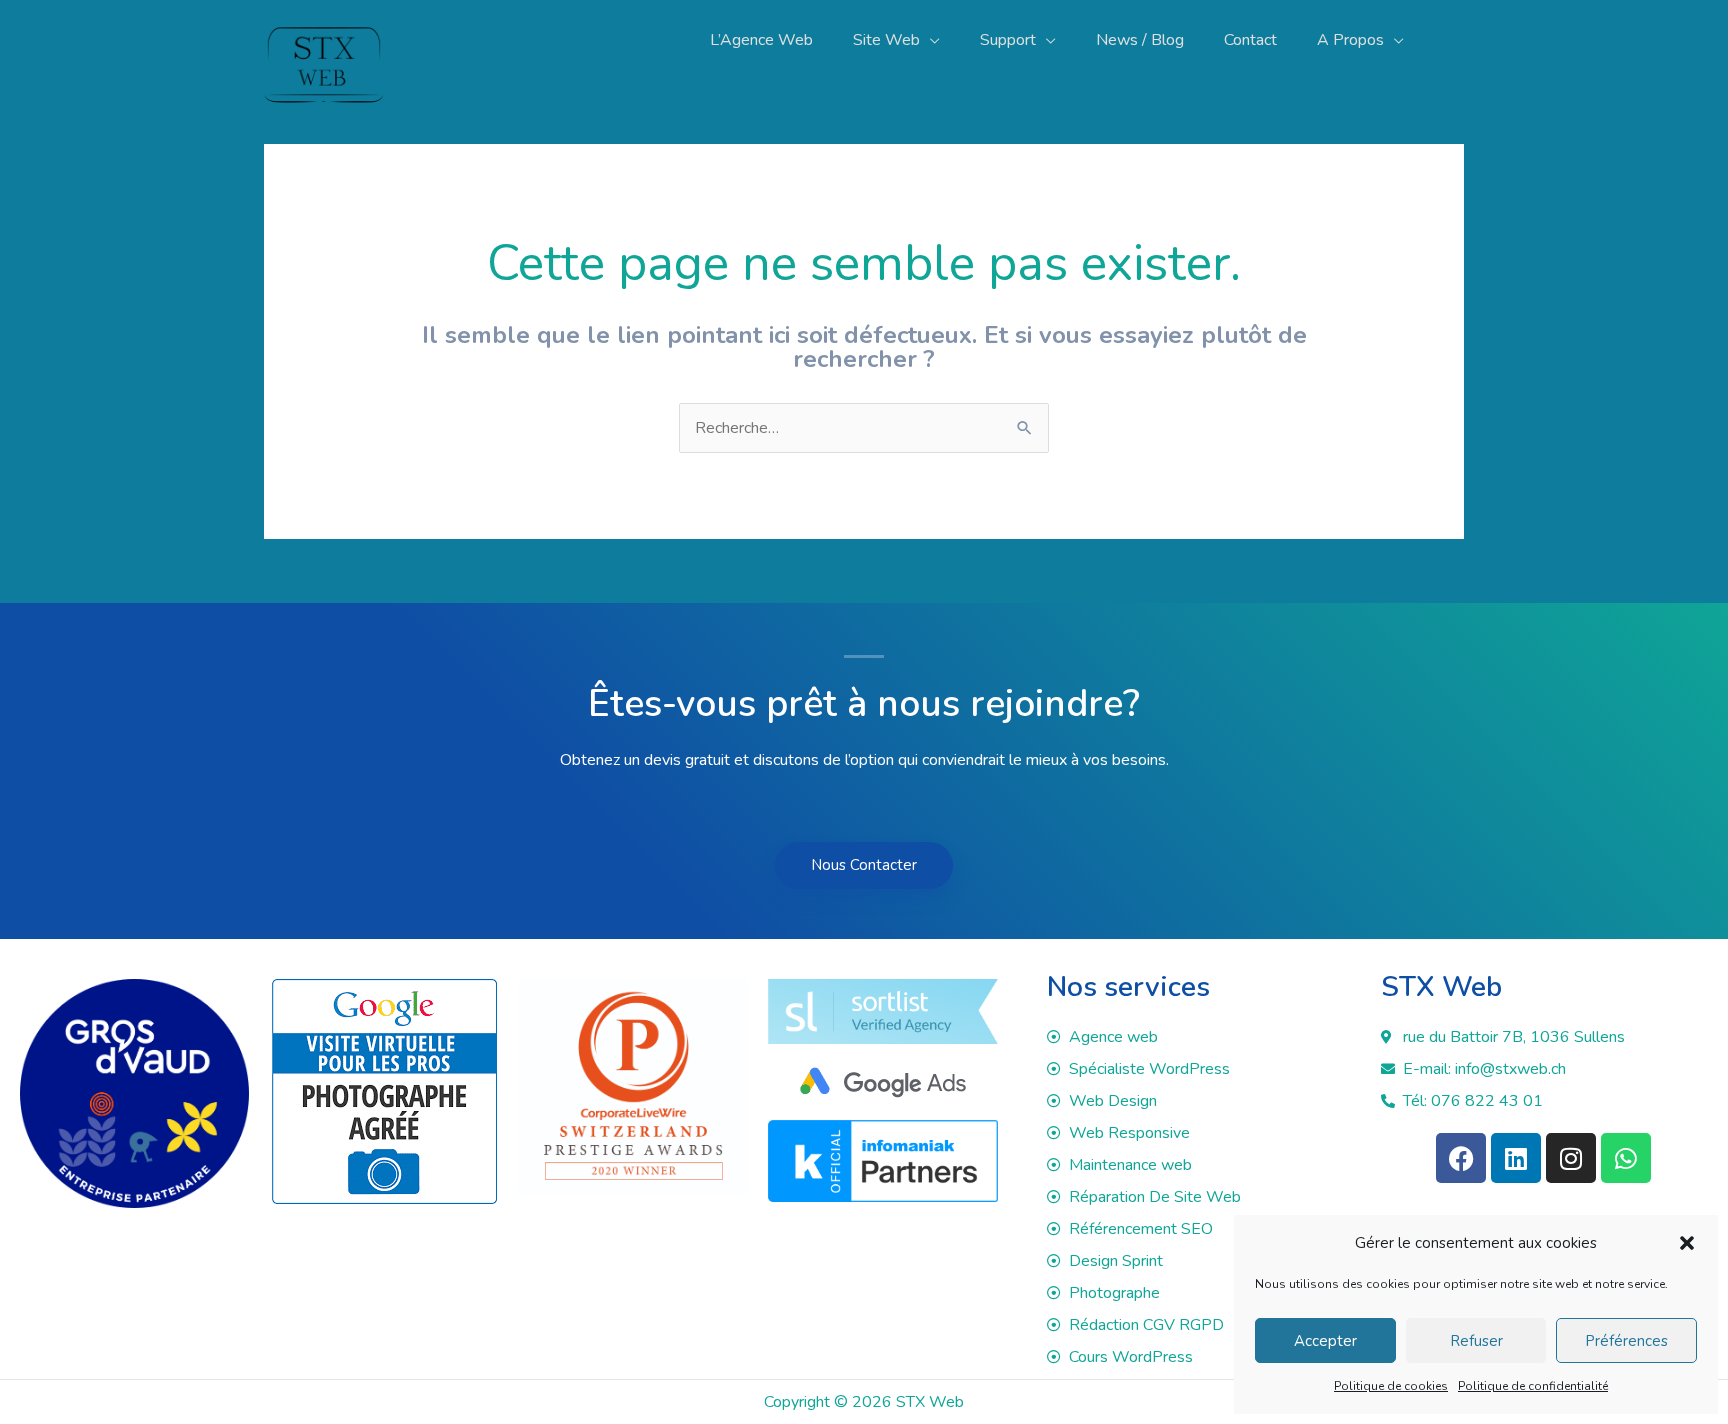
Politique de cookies (1391, 1386)
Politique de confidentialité (1533, 1386)
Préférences (1626, 1341)
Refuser (1476, 1341)
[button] (1687, 1243)
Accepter (1325, 1341)
